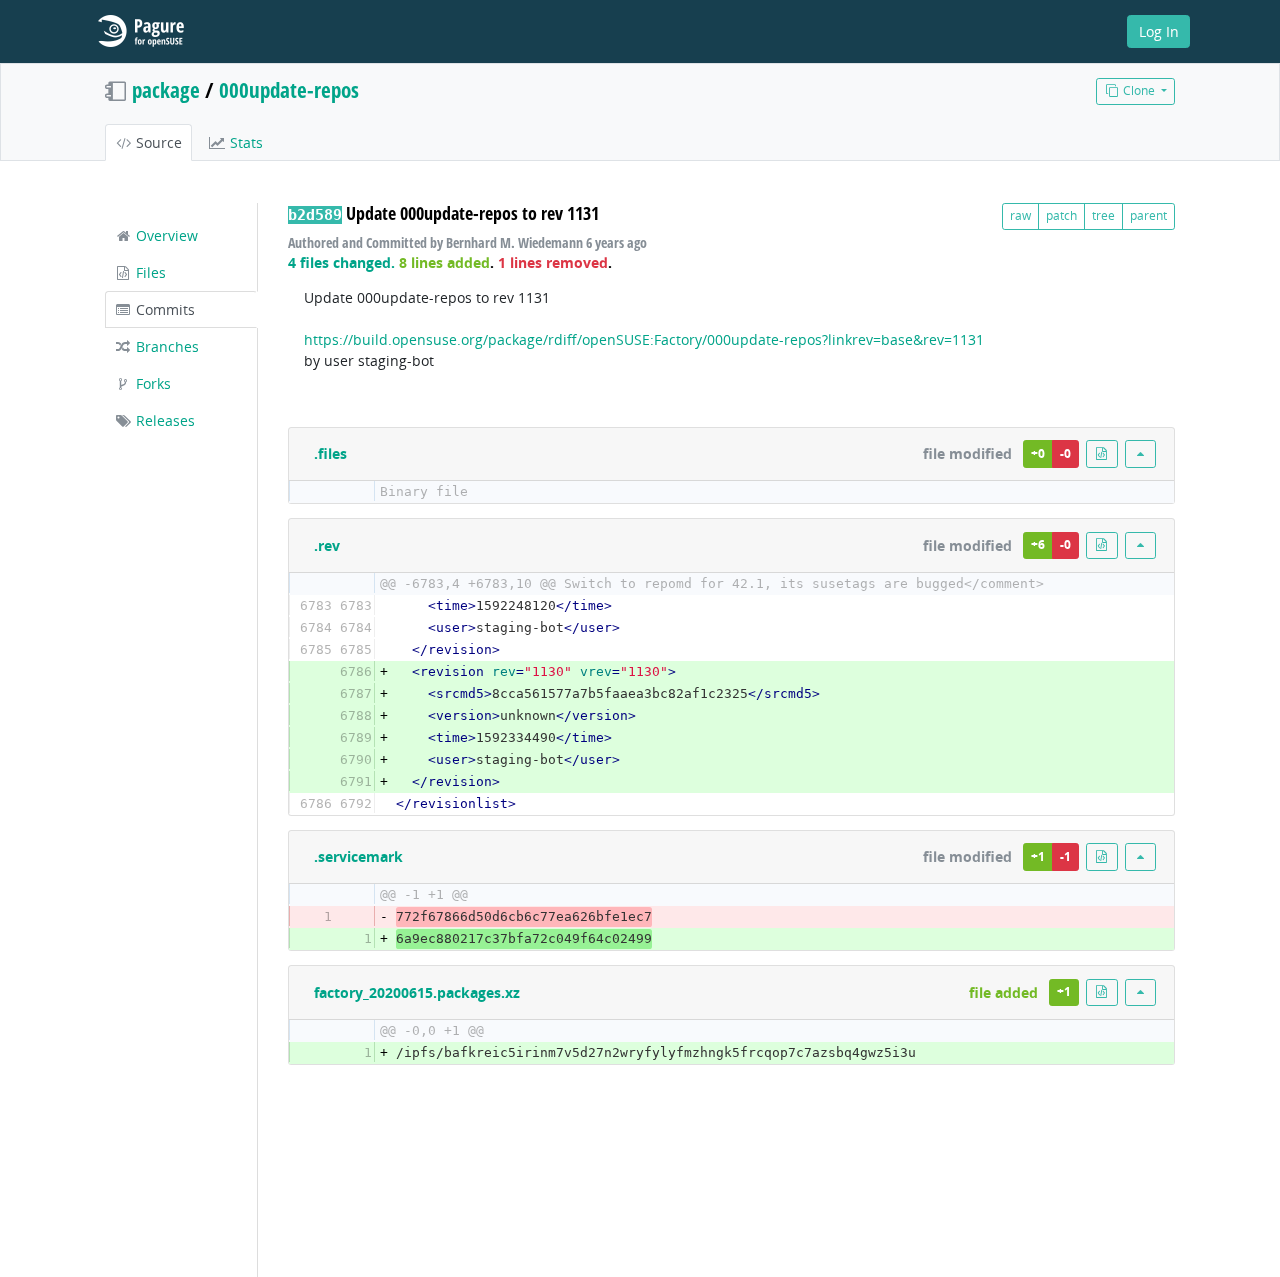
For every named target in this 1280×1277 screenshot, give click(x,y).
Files (149, 272)
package (166, 90)
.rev (327, 545)
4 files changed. (341, 262)
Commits (163, 309)
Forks (151, 383)
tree (1103, 215)
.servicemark (358, 856)
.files (330, 453)
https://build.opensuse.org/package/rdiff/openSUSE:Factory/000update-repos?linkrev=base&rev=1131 (644, 339)
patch (1061, 215)
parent (1148, 215)
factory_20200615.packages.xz (417, 992)
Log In (1159, 31)
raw (1020, 215)
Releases (163, 420)
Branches (165, 346)
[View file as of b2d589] (1102, 453)
